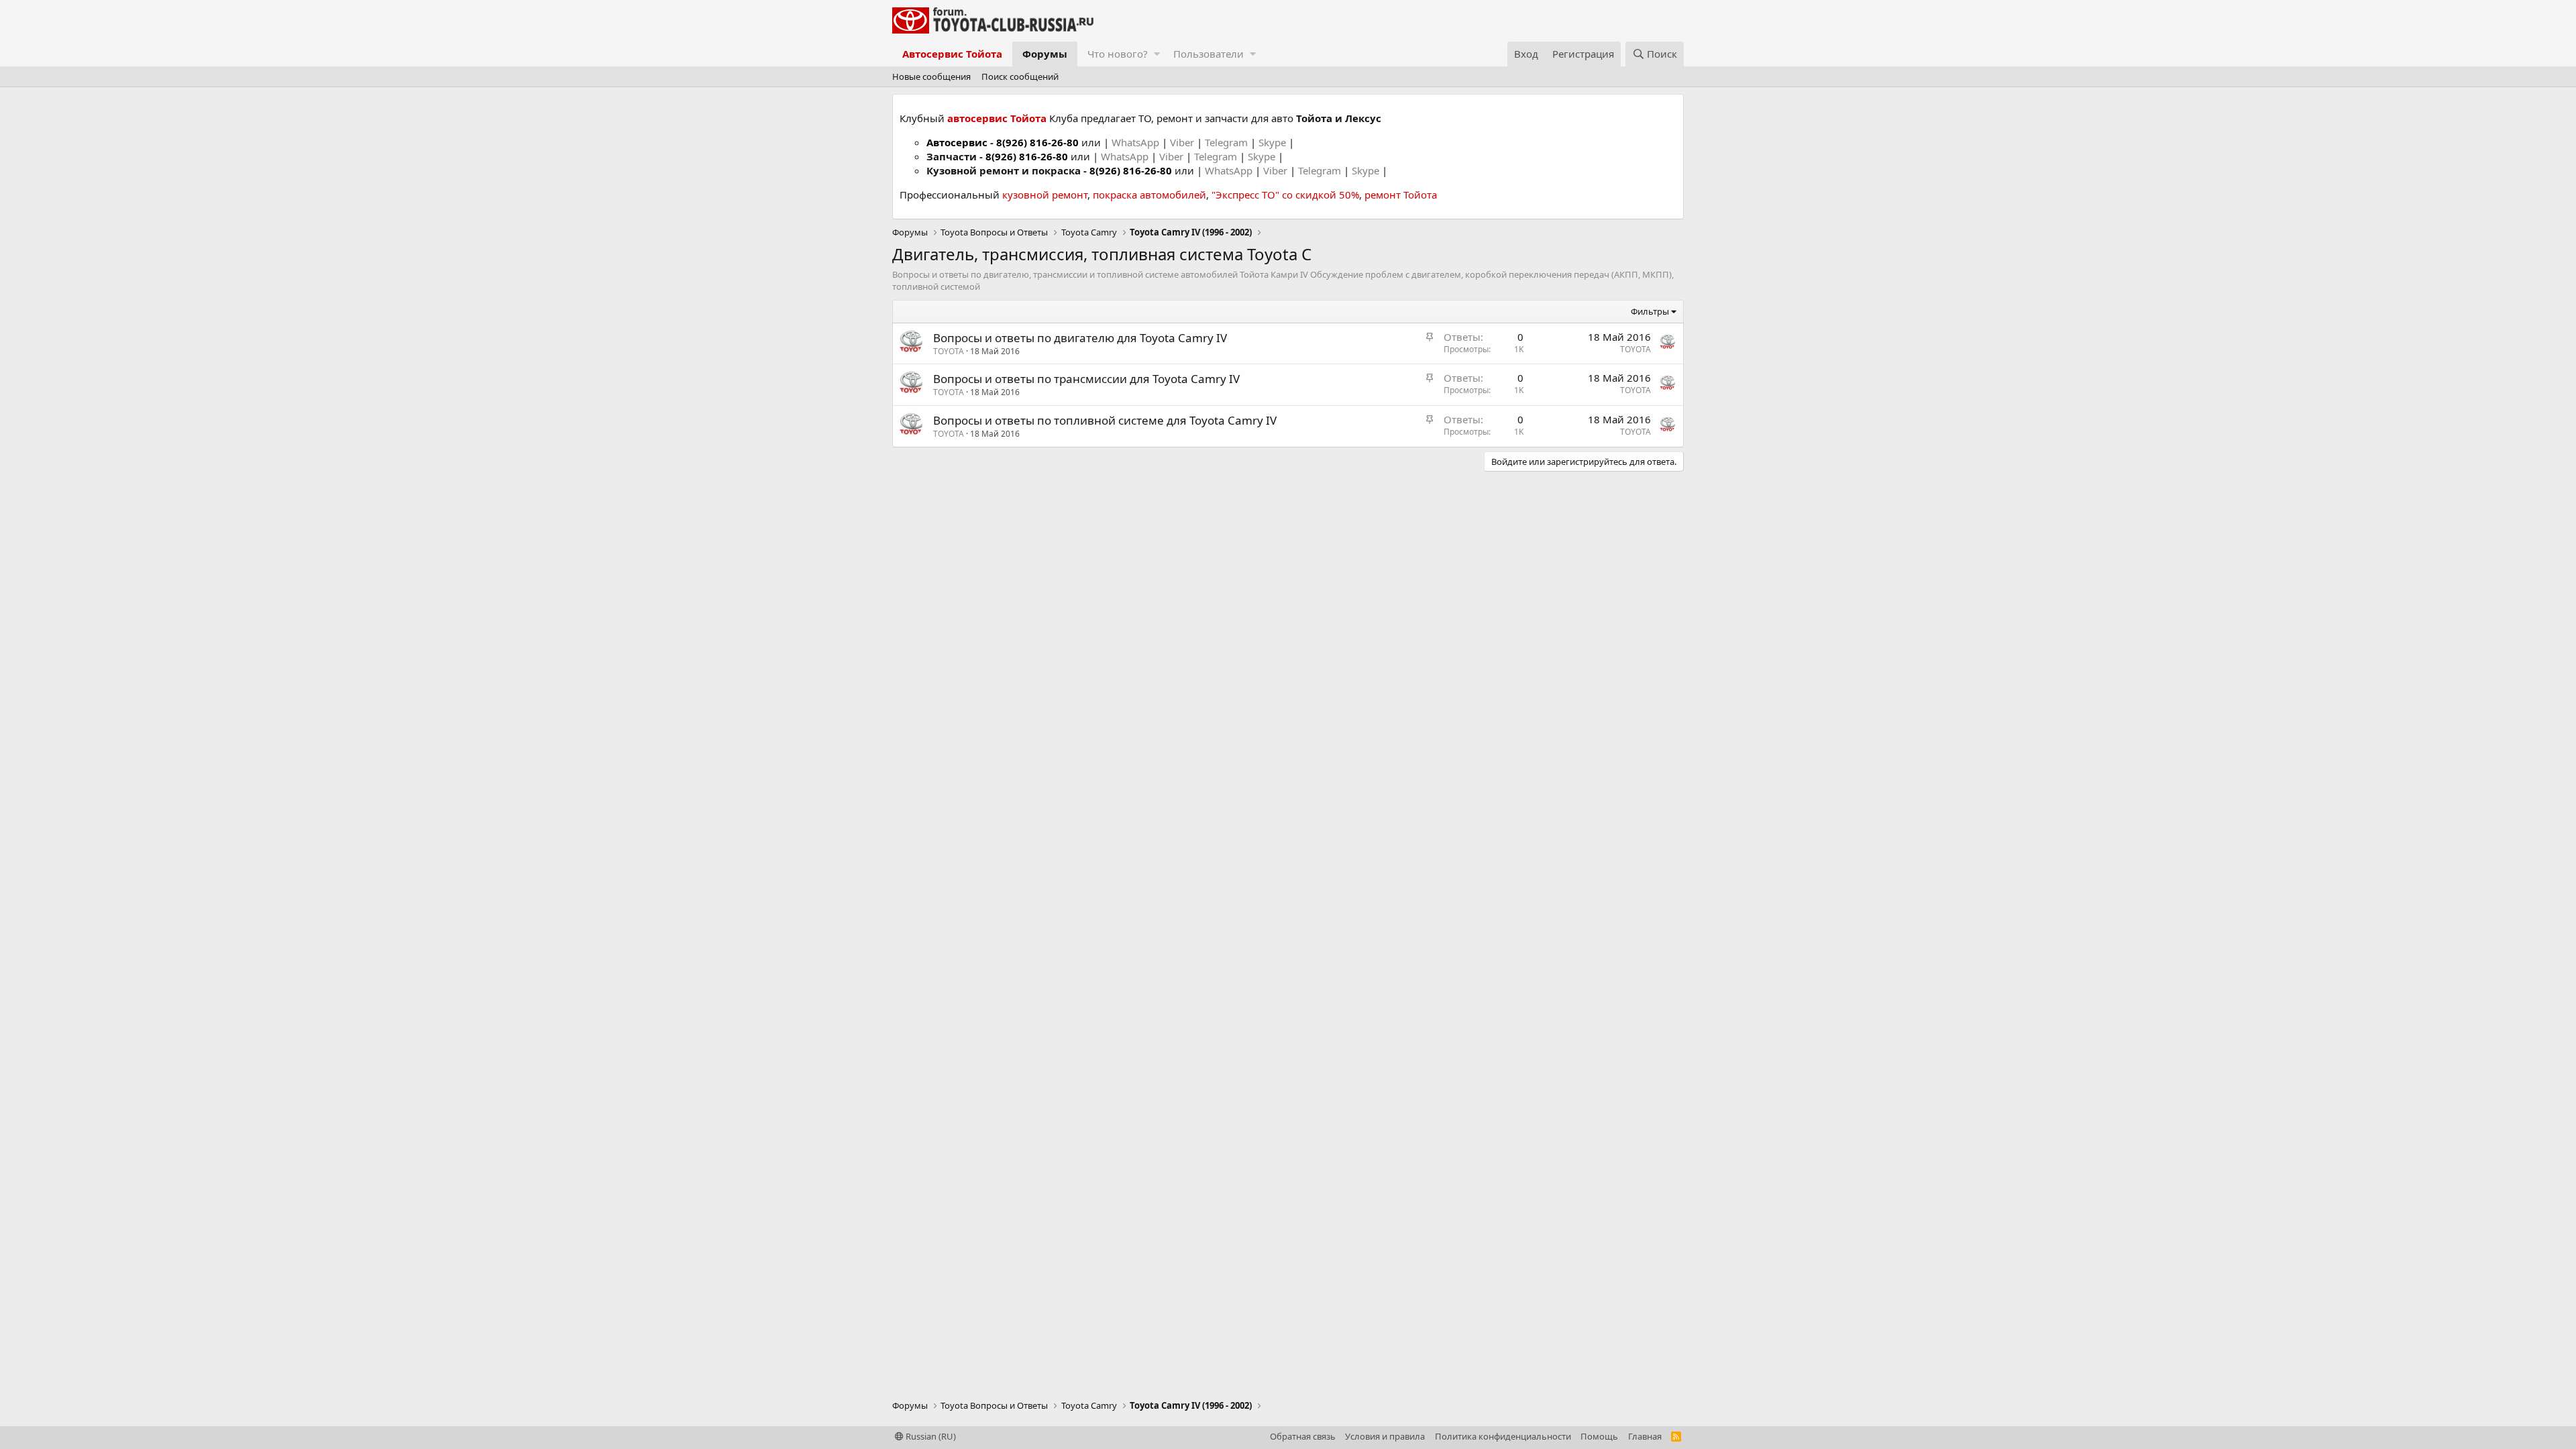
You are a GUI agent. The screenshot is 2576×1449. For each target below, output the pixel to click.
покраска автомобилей (1149, 195)
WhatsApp (1137, 142)
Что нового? (1118, 54)
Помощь (1599, 1436)
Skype (1274, 142)
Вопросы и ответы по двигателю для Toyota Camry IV (1080, 338)
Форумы (1045, 54)
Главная (1645, 1436)
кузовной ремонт (1045, 195)
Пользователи (1209, 54)
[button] (1157, 54)
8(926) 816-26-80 (1037, 142)
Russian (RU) (930, 1436)
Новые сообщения (931, 76)
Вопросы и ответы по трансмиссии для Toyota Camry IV (1086, 379)
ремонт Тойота (1401, 195)
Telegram (1228, 142)
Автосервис (957, 142)
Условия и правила (1385, 1436)
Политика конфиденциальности (1503, 1436)
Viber (1182, 142)
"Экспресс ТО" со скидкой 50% (1285, 195)
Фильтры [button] (1650, 311)
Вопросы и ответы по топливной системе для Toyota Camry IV (1105, 420)
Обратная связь (1303, 1436)
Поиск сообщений (1020, 76)
